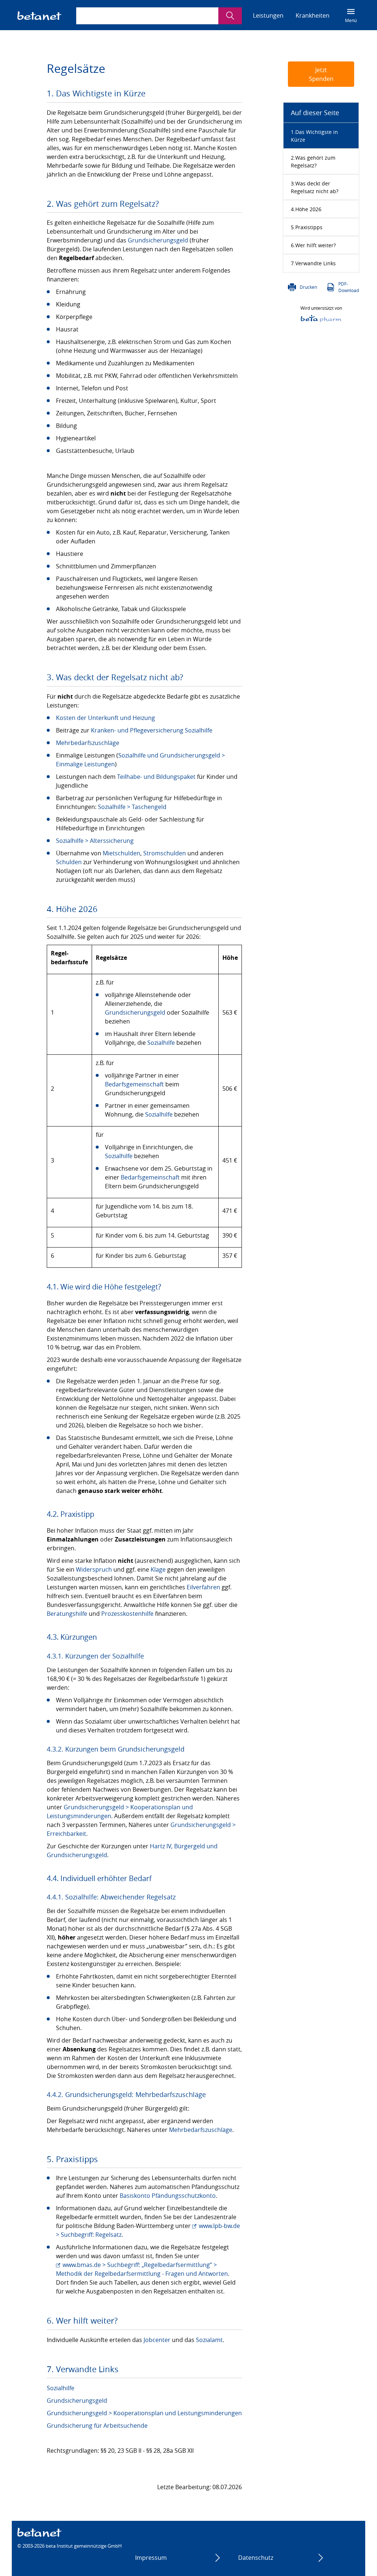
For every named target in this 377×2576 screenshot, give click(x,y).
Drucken (308, 287)
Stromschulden (165, 853)
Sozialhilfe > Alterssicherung (95, 841)
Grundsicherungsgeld (158, 240)
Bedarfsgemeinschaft (134, 1084)
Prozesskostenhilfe (127, 1614)
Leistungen (268, 15)
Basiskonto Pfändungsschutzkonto (168, 2196)
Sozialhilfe (161, 1043)
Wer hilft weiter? (316, 245)
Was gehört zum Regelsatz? (313, 162)
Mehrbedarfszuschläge (88, 743)
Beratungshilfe (67, 1614)
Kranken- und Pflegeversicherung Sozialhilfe (152, 730)
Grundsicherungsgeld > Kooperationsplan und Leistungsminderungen (144, 2413)
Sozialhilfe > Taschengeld (132, 807)
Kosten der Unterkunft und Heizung (105, 718)
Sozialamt (209, 2340)
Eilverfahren (203, 1587)
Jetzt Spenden (321, 74)
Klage (158, 1569)
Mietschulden (121, 853)
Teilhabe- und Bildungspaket (156, 777)
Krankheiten (313, 15)
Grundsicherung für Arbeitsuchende (97, 2426)
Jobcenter (157, 2340)
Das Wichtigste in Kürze (314, 136)
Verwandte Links (316, 263)
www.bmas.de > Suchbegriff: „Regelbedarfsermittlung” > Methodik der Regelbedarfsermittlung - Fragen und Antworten (142, 2269)
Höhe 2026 (308, 209)
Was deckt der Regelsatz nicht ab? (315, 187)
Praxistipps (309, 227)
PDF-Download (349, 287)
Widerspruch (94, 1569)
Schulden (69, 862)
